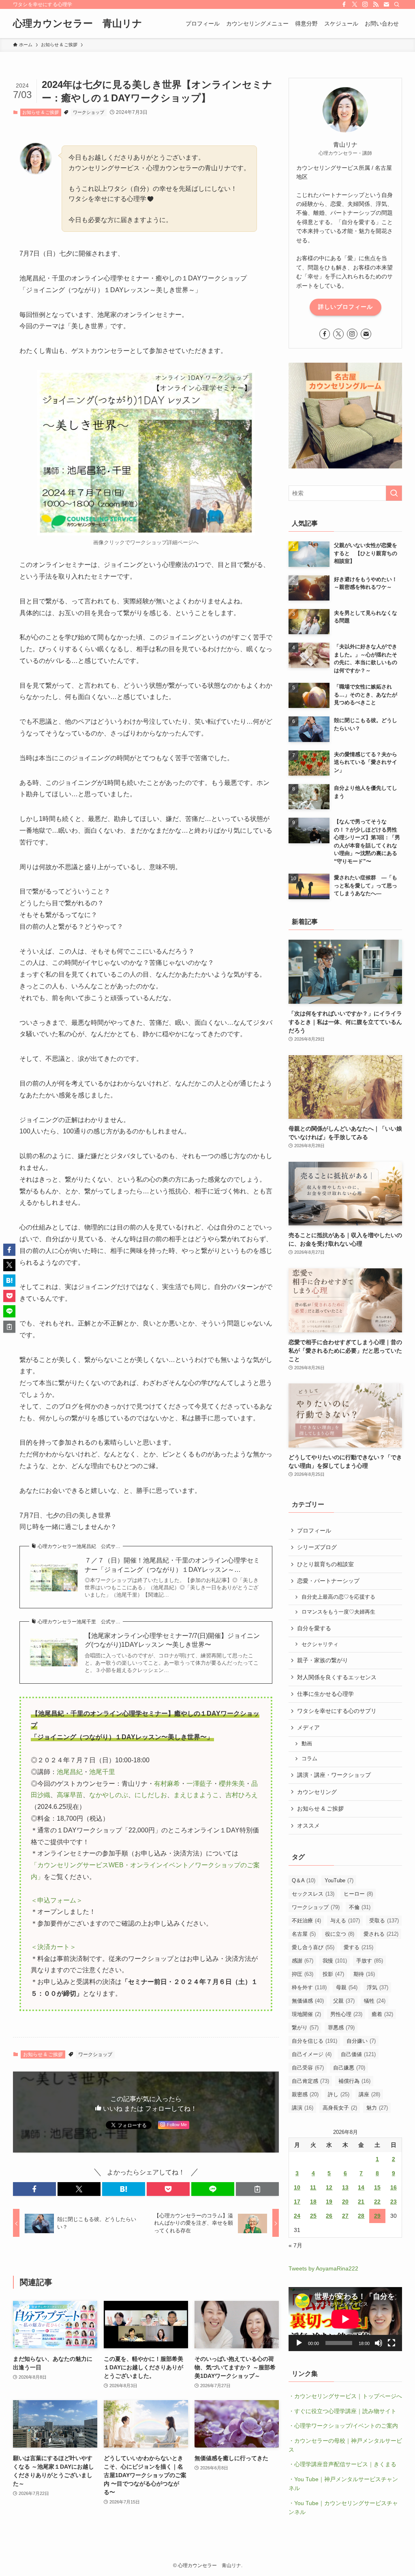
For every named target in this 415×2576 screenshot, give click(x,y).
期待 (364, 1974)
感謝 (303, 1961)
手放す (370, 1961)
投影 (333, 1974)
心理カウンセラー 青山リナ (78, 24)
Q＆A (304, 1880)
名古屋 (304, 1934)
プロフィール (314, 1531)
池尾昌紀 (70, 1772)
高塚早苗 (70, 1795)
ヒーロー (358, 1894)
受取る (384, 1921)
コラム (309, 1759)
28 (361, 2216)
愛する (358, 1947)
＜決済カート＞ (53, 1947)
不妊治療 (306, 1921)
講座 (369, 2094)
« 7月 (295, 2245)
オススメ (308, 1826)
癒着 (382, 2014)
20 (345, 2202)
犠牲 (375, 2001)
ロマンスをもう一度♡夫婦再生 (338, 1612)
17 (297, 2202)
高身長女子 (340, 2108)
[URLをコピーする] (257, 2189)
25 (313, 2216)
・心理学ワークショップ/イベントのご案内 (343, 2426)
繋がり (305, 2028)
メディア (308, 1727)
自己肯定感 (310, 2081)
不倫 (360, 1907)
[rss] (376, 4)
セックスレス (313, 1894)
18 (313, 2202)
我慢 (335, 1961)
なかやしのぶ (109, 1795)
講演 (303, 2108)
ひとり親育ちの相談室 (325, 1564)
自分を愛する (314, 1628)
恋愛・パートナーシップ (328, 1581)
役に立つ (340, 1934)
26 (329, 2216)
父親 (344, 2001)
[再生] (299, 2343)
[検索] (397, 4)
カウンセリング (317, 1792)
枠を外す (309, 1987)
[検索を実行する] (394, 493)
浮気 (378, 1987)
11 (313, 2187)
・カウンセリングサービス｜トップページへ (345, 2396)
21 (361, 2202)
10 (297, 2187)
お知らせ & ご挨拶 (41, 112)
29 (377, 2216)
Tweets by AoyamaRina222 (323, 2268)
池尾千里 (102, 1772)
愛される (381, 1934)
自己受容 (308, 2068)
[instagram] (365, 4)
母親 (347, 1987)
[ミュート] (379, 2343)
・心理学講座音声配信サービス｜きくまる (342, 2464)
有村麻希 (167, 1784)
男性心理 (346, 2014)
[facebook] (344, 4)
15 (377, 2187)
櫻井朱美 (232, 1784)
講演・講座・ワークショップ (334, 1775)
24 (297, 2216)
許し (339, 2094)
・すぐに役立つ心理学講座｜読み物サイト (342, 2411)
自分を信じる (314, 2041)
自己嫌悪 (349, 2068)
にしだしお (151, 1795)
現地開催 (306, 2014)
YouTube (339, 1880)
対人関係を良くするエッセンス (337, 1677)
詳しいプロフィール (345, 307)
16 (394, 2187)
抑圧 (303, 1974)
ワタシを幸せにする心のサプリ (337, 1711)
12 (329, 2187)
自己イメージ (312, 2054)
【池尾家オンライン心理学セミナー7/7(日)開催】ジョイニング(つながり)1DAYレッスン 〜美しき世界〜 (172, 1640)
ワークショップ (89, 112)
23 (394, 2202)
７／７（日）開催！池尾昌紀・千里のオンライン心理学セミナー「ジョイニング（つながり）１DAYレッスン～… (172, 1565)
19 (329, 2202)
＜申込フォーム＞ (57, 1900)
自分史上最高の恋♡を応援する (338, 1597)
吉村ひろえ (242, 1795)
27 (345, 2216)
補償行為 (354, 2081)
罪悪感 (341, 2028)
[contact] (386, 4)
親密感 (305, 2094)
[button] (34, 2189)
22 (377, 2202)
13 (345, 2187)
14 (361, 2187)
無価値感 (308, 2001)
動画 (307, 1744)
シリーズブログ (317, 1547)
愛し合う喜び (313, 1947)
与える (345, 1921)
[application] (345, 2319)
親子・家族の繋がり (323, 1660)
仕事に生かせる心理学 (325, 1694)
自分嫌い (361, 2041)
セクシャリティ (320, 1644)
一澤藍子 (199, 1784)
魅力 (377, 2108)
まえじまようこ (196, 1795)
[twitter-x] (355, 4)
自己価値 (358, 2054)
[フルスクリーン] (391, 2343)
